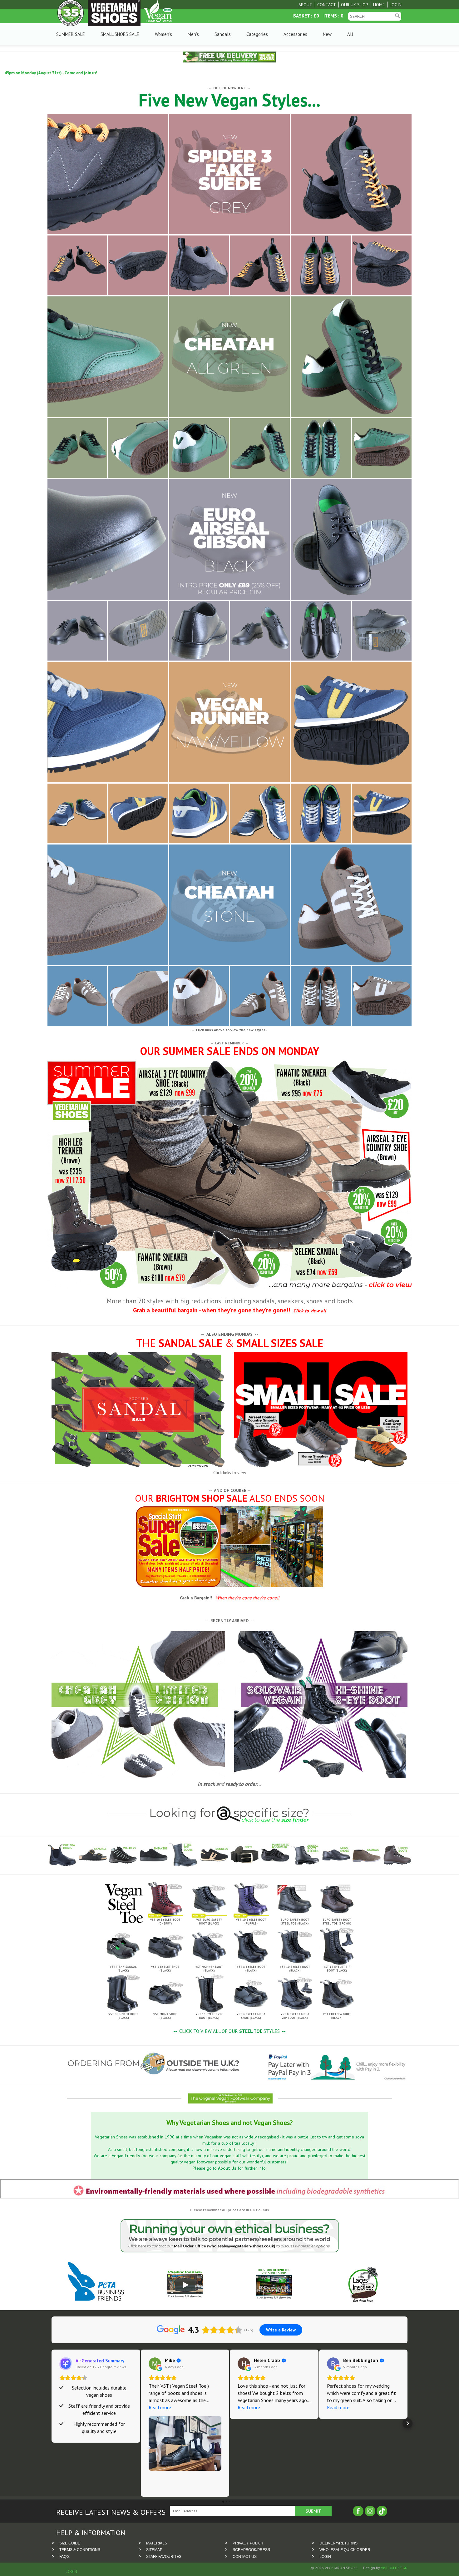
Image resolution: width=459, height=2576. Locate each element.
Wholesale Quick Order (345, 2550)
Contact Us (245, 2557)
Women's (163, 34)
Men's (193, 34)
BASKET (301, 16)
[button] (52, 2423)
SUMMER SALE (71, 34)
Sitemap (154, 2550)
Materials (157, 2543)
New (327, 34)
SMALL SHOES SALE (120, 34)
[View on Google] (155, 2364)
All (350, 34)
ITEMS (330, 16)
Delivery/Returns (338, 2543)
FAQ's (64, 2557)
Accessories (295, 34)
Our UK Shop (355, 5)
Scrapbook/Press (251, 2550)
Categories (257, 34)
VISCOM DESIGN (394, 2568)
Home (379, 5)
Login (396, 5)
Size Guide (70, 2543)
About (305, 5)
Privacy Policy (248, 2543)
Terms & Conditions (80, 2550)
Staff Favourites (164, 2557)
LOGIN (325, 2557)
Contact (327, 5)
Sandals (223, 34)
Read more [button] (160, 2407)
